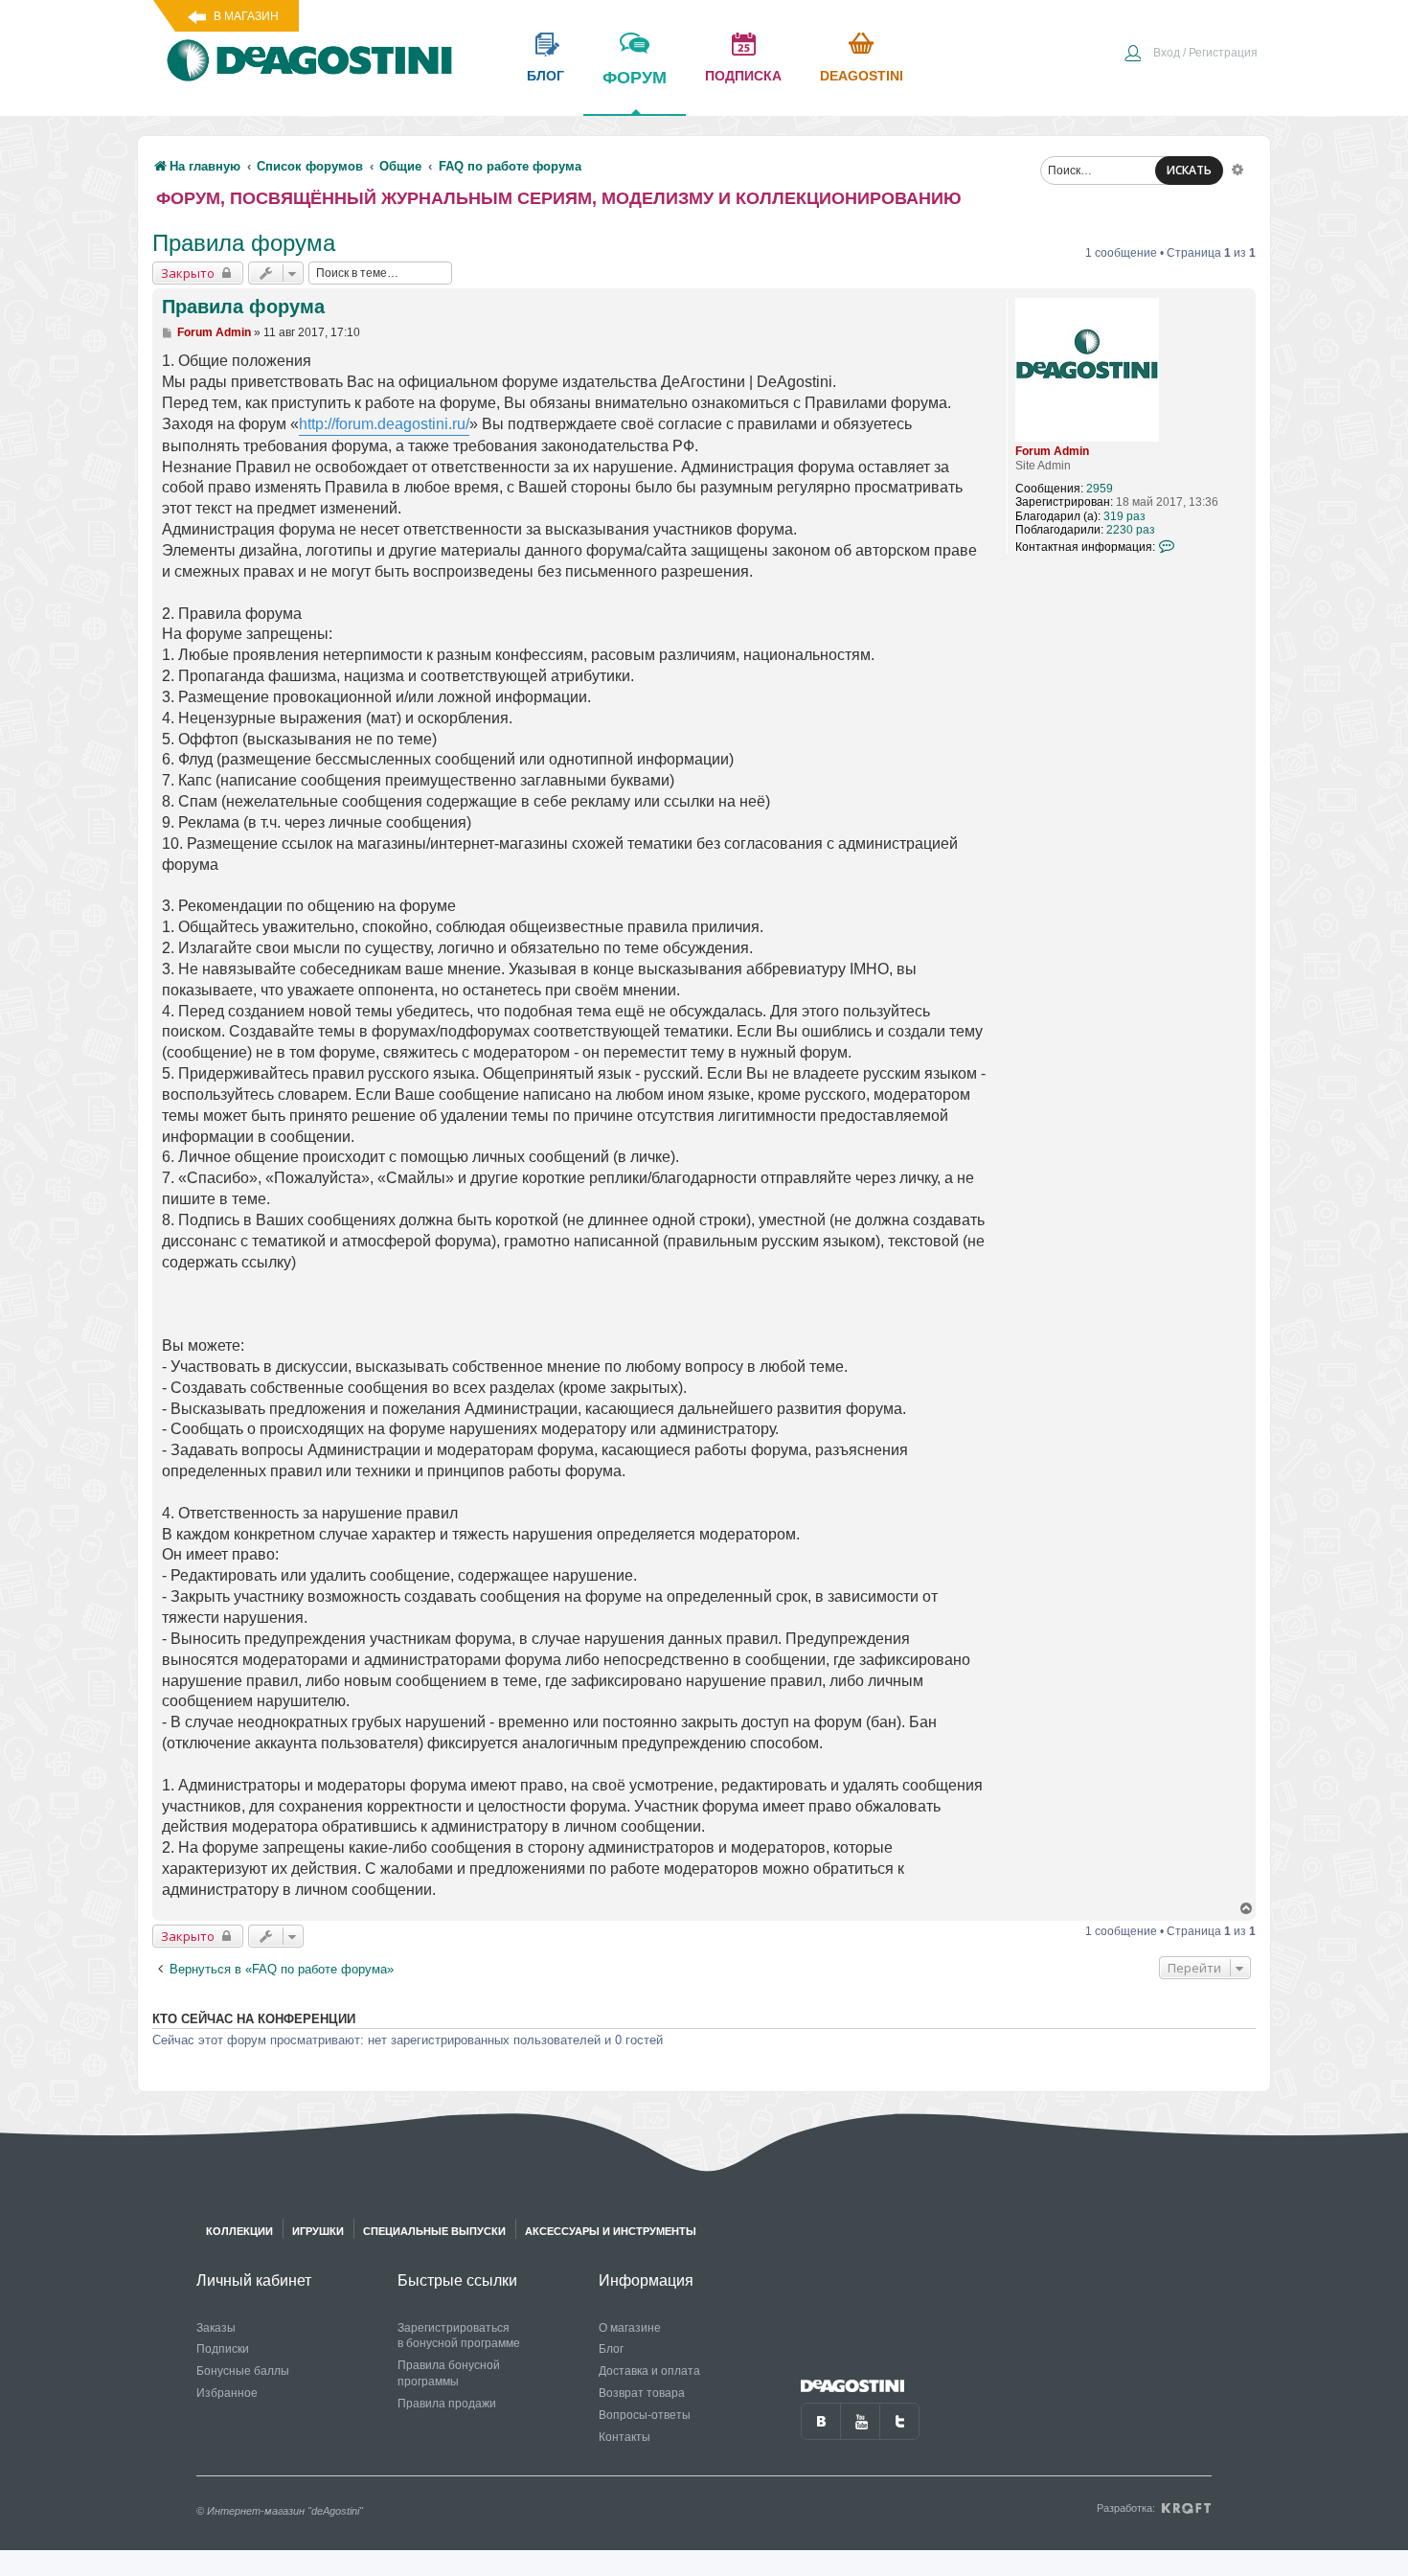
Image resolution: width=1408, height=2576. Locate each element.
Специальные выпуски (434, 2231)
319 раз (1124, 516)
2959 (1100, 489)
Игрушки (318, 2231)
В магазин (246, 16)
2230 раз (1131, 530)
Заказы (216, 2328)
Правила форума (244, 243)
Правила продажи (447, 2404)
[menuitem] (1191, 55)
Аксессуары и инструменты (611, 2231)
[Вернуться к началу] (1247, 1909)
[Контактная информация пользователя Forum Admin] (1168, 546)
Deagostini (862, 76)
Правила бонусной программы (449, 2373)
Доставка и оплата (649, 2371)
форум (635, 78)
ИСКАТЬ (1189, 170)
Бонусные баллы (243, 2371)
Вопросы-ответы (645, 2415)
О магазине (630, 2328)
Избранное (227, 2393)
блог (545, 76)
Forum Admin (1052, 451)
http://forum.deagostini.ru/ (384, 424)
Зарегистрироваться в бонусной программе (459, 2336)
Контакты (625, 2437)
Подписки (223, 2349)
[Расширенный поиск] (1238, 169)
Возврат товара (642, 2393)
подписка (743, 76)
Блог (611, 2349)
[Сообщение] (168, 332)
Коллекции (239, 2231)
